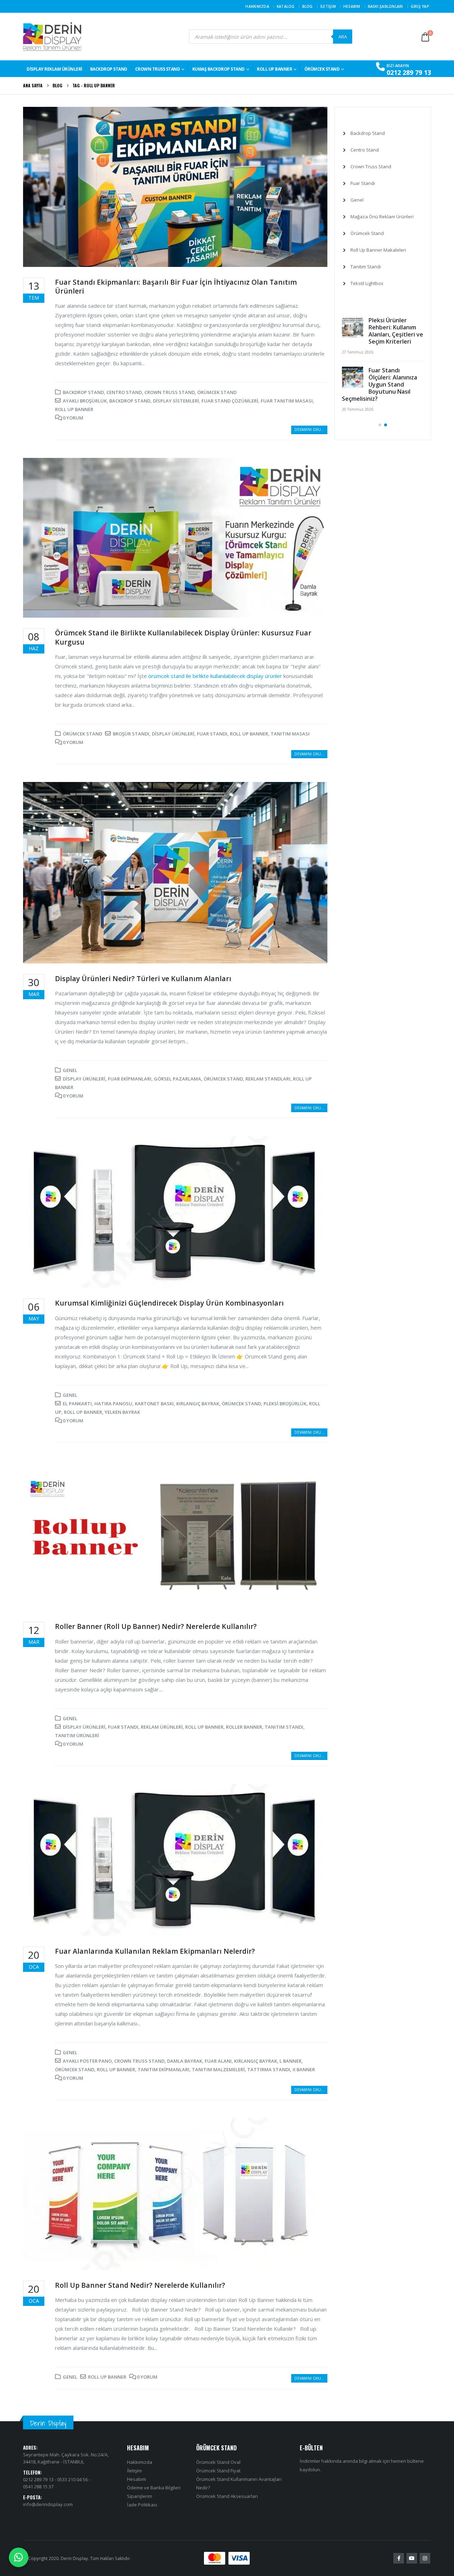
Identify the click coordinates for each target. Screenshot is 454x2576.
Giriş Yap (420, 6)
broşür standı (131, 734)
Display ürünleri (173, 734)
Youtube (412, 2558)
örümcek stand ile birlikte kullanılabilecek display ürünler (215, 676)
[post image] (175, 187)
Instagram (425, 2558)
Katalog (286, 6)
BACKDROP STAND (109, 69)
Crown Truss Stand (158, 69)
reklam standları (268, 1079)
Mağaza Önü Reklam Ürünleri (382, 217)
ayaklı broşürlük (85, 401)
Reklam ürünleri (162, 1727)
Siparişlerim (140, 2496)
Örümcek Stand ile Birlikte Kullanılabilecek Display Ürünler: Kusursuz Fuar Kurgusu (183, 637)
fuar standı (212, 734)
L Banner (290, 2061)
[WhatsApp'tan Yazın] (19, 2557)
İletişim (328, 6)
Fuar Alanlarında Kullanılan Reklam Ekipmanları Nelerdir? (155, 1951)
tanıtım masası (290, 734)
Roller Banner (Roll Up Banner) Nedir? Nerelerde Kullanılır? (156, 1626)
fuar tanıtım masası (287, 401)
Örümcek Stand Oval (218, 2462)
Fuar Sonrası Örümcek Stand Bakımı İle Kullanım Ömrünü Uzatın (394, 331)
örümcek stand (223, 1079)
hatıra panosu (113, 1404)
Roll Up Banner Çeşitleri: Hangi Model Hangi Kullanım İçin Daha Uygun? (380, 442)
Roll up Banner (274, 69)
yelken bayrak (122, 1412)
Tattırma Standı (269, 2069)
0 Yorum (73, 418)
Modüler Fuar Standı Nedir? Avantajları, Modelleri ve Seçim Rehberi (381, 384)
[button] (380, 482)
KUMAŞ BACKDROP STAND (218, 69)
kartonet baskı (154, 1404)
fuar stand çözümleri (230, 401)
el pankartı (77, 1404)
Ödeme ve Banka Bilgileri (154, 2488)
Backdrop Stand (83, 392)
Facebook (399, 2558)
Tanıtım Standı (366, 267)
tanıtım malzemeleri (218, 2069)
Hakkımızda (257, 6)
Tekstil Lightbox (367, 283)
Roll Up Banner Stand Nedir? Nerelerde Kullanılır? (140, 2285)
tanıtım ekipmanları (164, 2069)
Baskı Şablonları (386, 6)
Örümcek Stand (322, 69)
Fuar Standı (363, 183)
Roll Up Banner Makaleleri (378, 250)
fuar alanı (218, 2061)
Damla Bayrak (185, 2061)
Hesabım (352, 6)
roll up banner (74, 409)
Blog (308, 6)
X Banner (304, 2069)
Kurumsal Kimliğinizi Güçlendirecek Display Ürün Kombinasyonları (169, 1303)
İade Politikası (142, 2505)
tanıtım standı (284, 1727)
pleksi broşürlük (285, 1404)
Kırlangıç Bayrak (198, 1404)
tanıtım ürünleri (77, 1735)
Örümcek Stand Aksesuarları (227, 2496)
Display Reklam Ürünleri (54, 69)
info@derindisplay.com (48, 2504)
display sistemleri (176, 401)
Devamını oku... (309, 430)
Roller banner (244, 1727)
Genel (70, 1070)
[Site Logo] (52, 37)
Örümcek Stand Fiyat (218, 2471)
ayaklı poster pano (87, 2061)
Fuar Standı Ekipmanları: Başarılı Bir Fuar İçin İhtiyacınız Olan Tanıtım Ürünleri (176, 286)
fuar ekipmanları (130, 1079)
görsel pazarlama (178, 1079)
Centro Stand (124, 392)
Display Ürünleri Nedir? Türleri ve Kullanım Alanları (143, 978)
